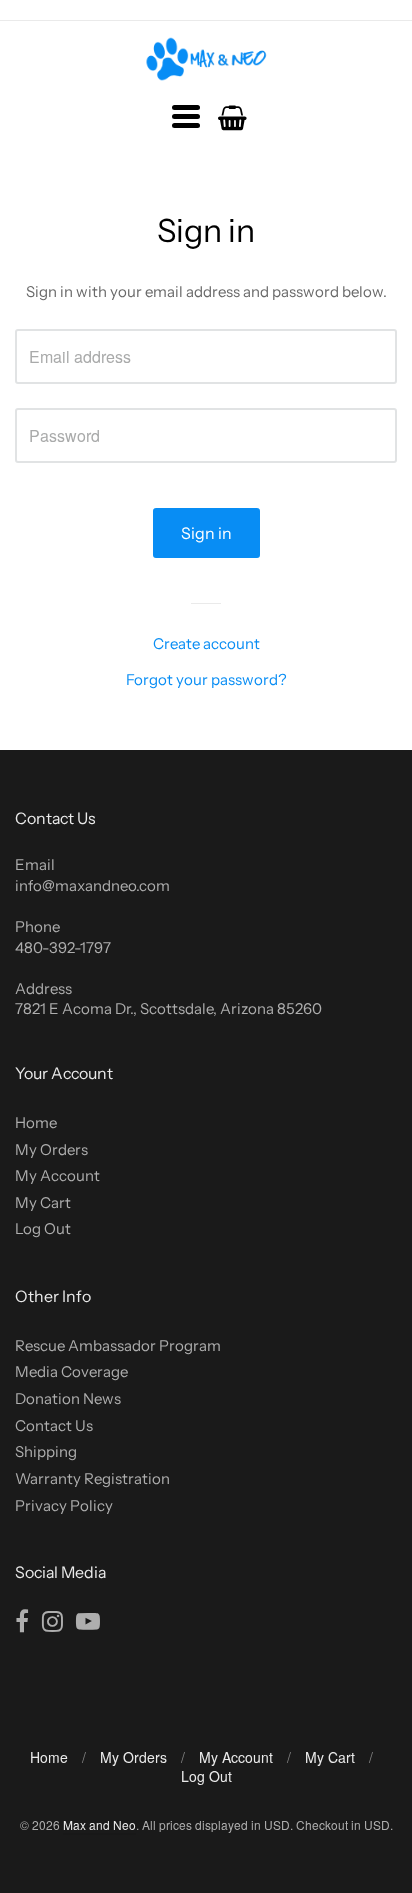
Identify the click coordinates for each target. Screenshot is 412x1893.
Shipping (46, 1451)
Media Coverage (71, 1371)
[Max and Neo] (206, 59)
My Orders (51, 1149)
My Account (57, 1175)
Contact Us (54, 1425)
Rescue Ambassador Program (118, 1345)
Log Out (43, 1228)
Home (36, 1122)
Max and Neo (99, 1824)
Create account (206, 643)
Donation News (68, 1398)
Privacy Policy (64, 1505)
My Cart (43, 1202)
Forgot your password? (206, 679)
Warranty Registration (92, 1478)
